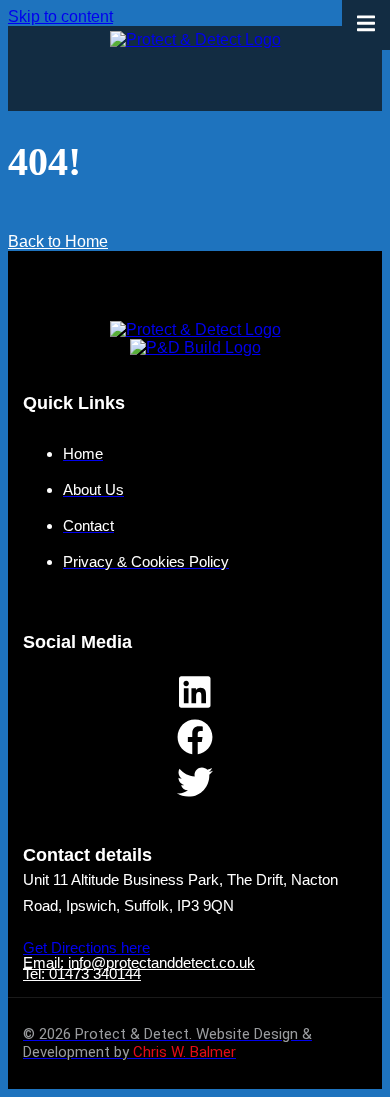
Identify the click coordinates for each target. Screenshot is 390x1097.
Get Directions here (86, 947)
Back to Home (58, 241)
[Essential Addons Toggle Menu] (366, 25)
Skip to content (60, 16)
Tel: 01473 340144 (82, 973)
